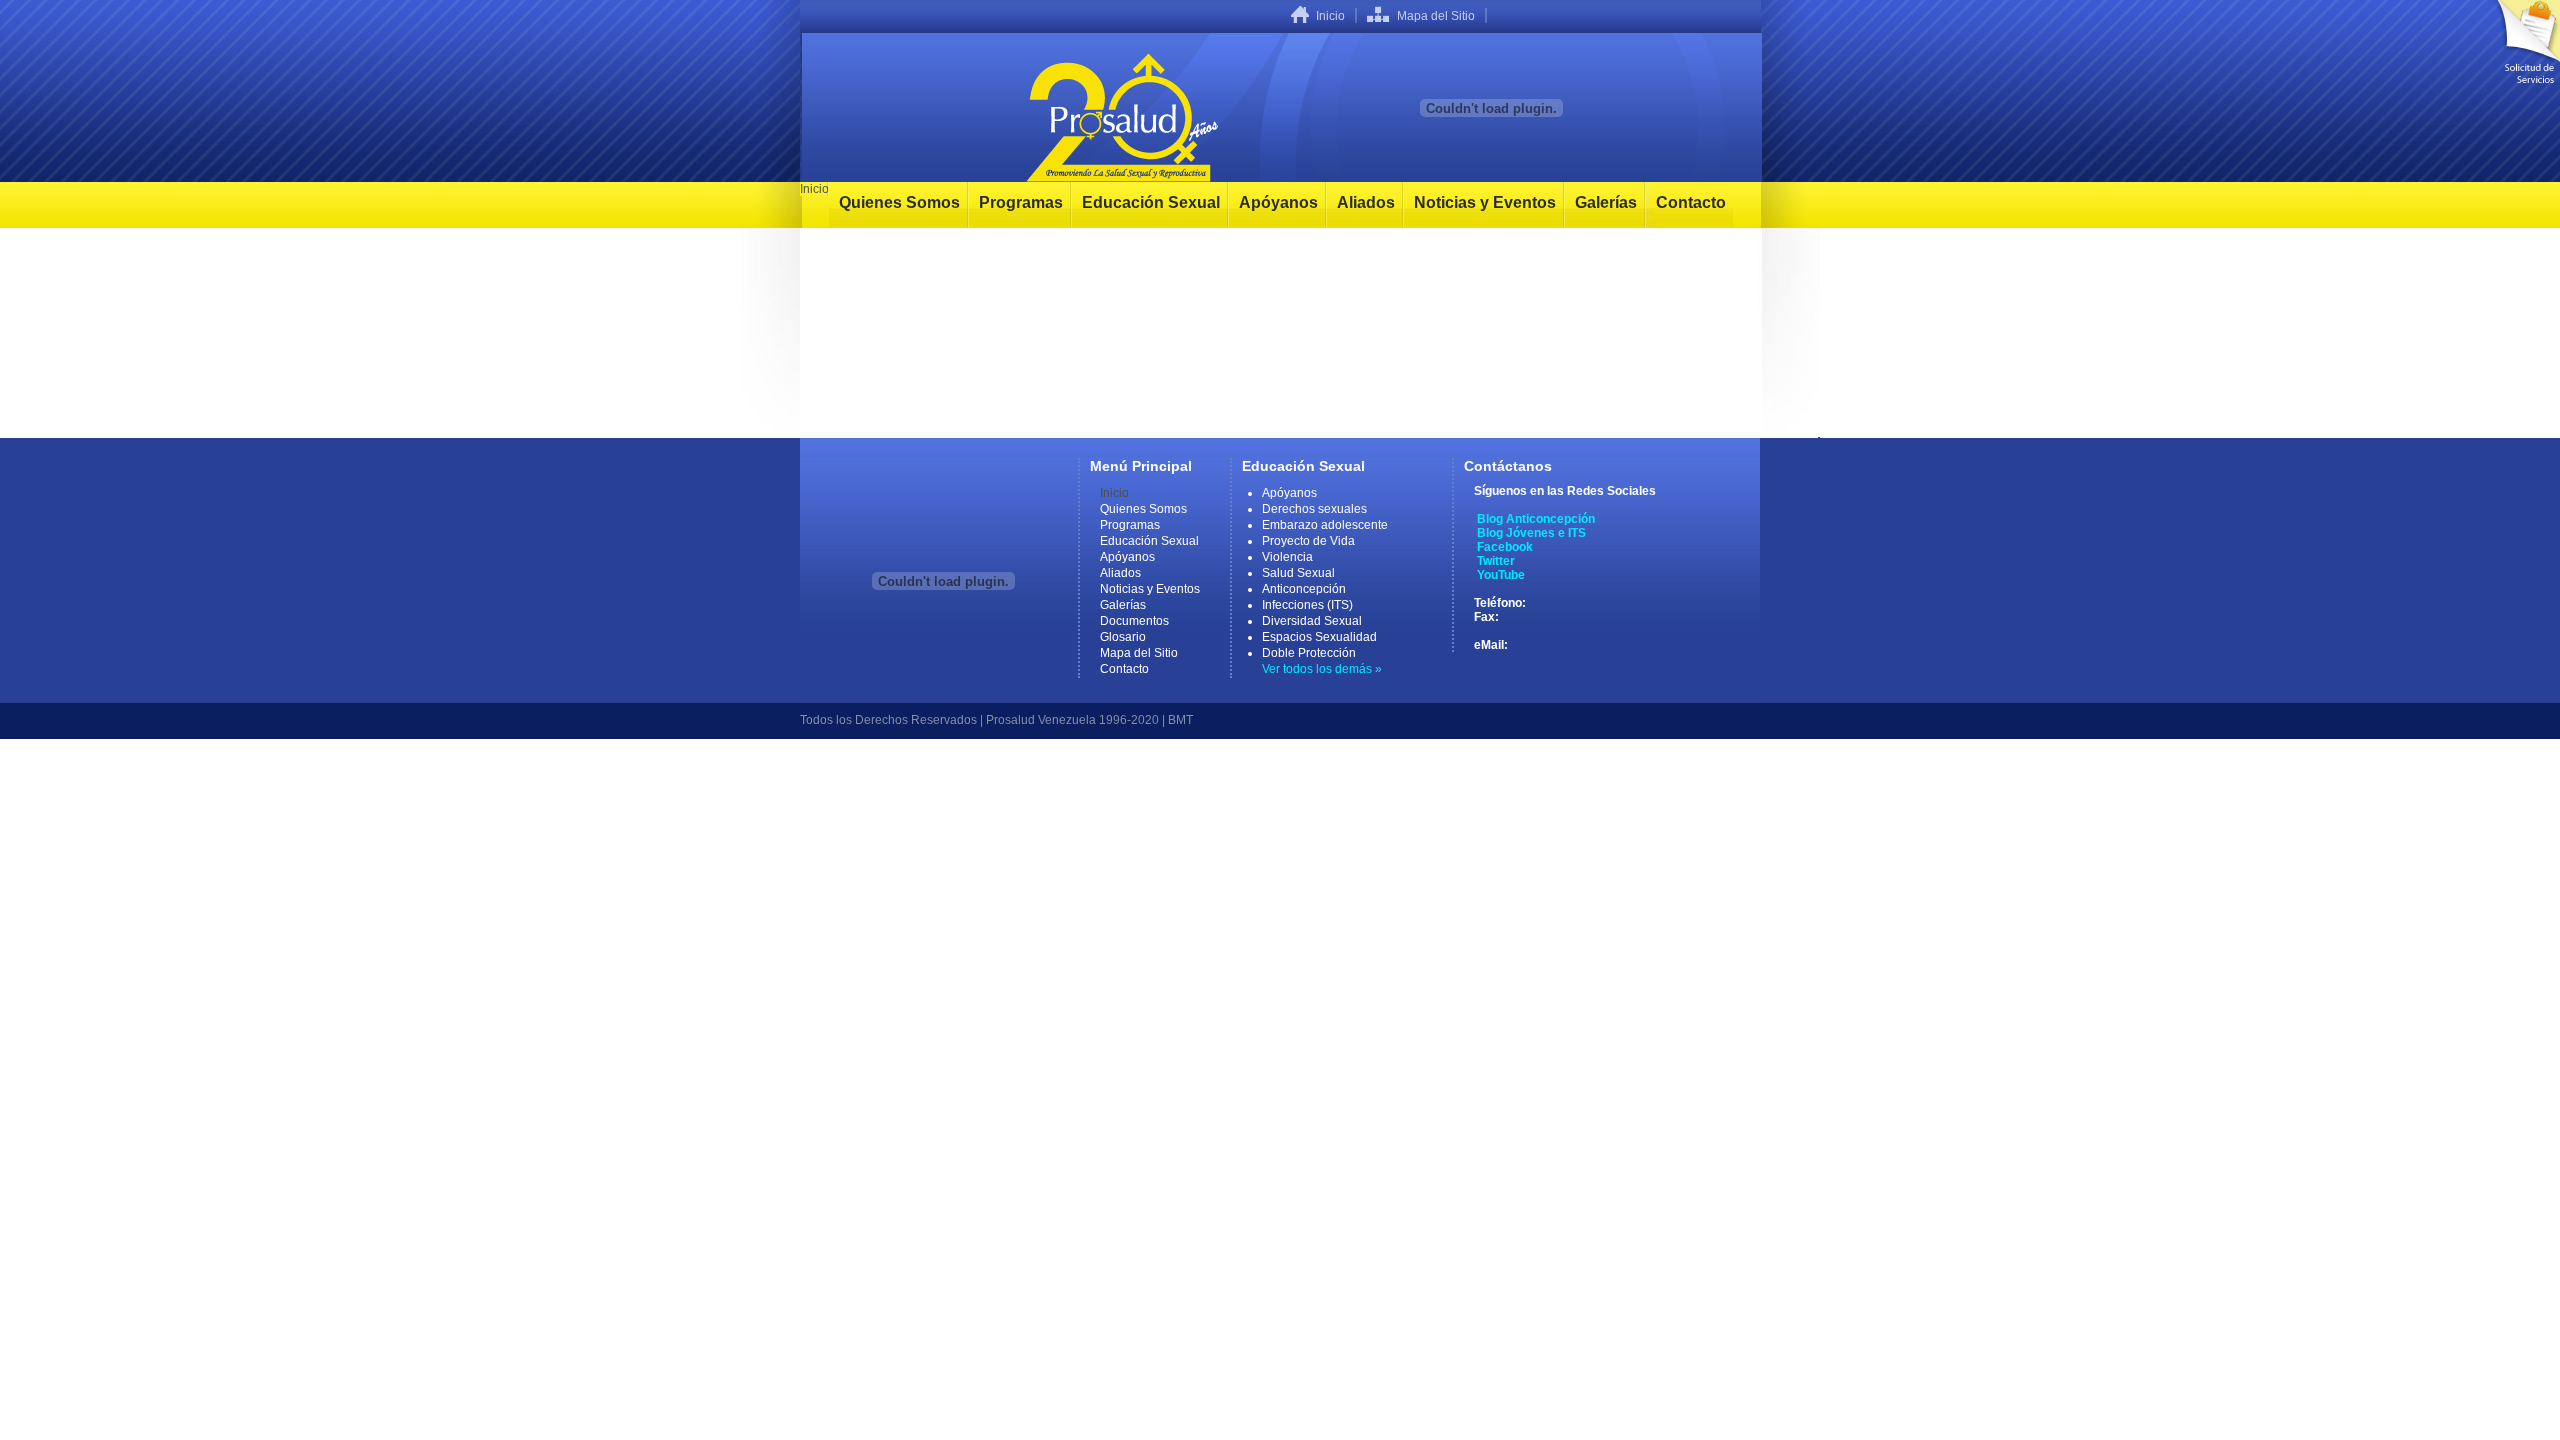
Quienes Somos (899, 202)
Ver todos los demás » (1322, 669)
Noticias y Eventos (1485, 202)
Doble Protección (1309, 653)
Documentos (1134, 621)
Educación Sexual (1151, 202)
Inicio (1330, 16)
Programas (1021, 202)
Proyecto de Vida (1308, 541)
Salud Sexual (1298, 573)
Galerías (1606, 202)
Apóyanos (1278, 202)
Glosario (1123, 637)
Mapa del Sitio (1436, 16)
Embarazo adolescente (1325, 525)
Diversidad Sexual (1312, 621)
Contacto (1691, 202)
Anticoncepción (1304, 589)
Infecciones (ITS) (1307, 605)
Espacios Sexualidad (1319, 637)
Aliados (1366, 202)
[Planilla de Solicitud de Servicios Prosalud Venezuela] (2525, 41)
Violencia (1287, 557)
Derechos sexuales (1314, 509)
